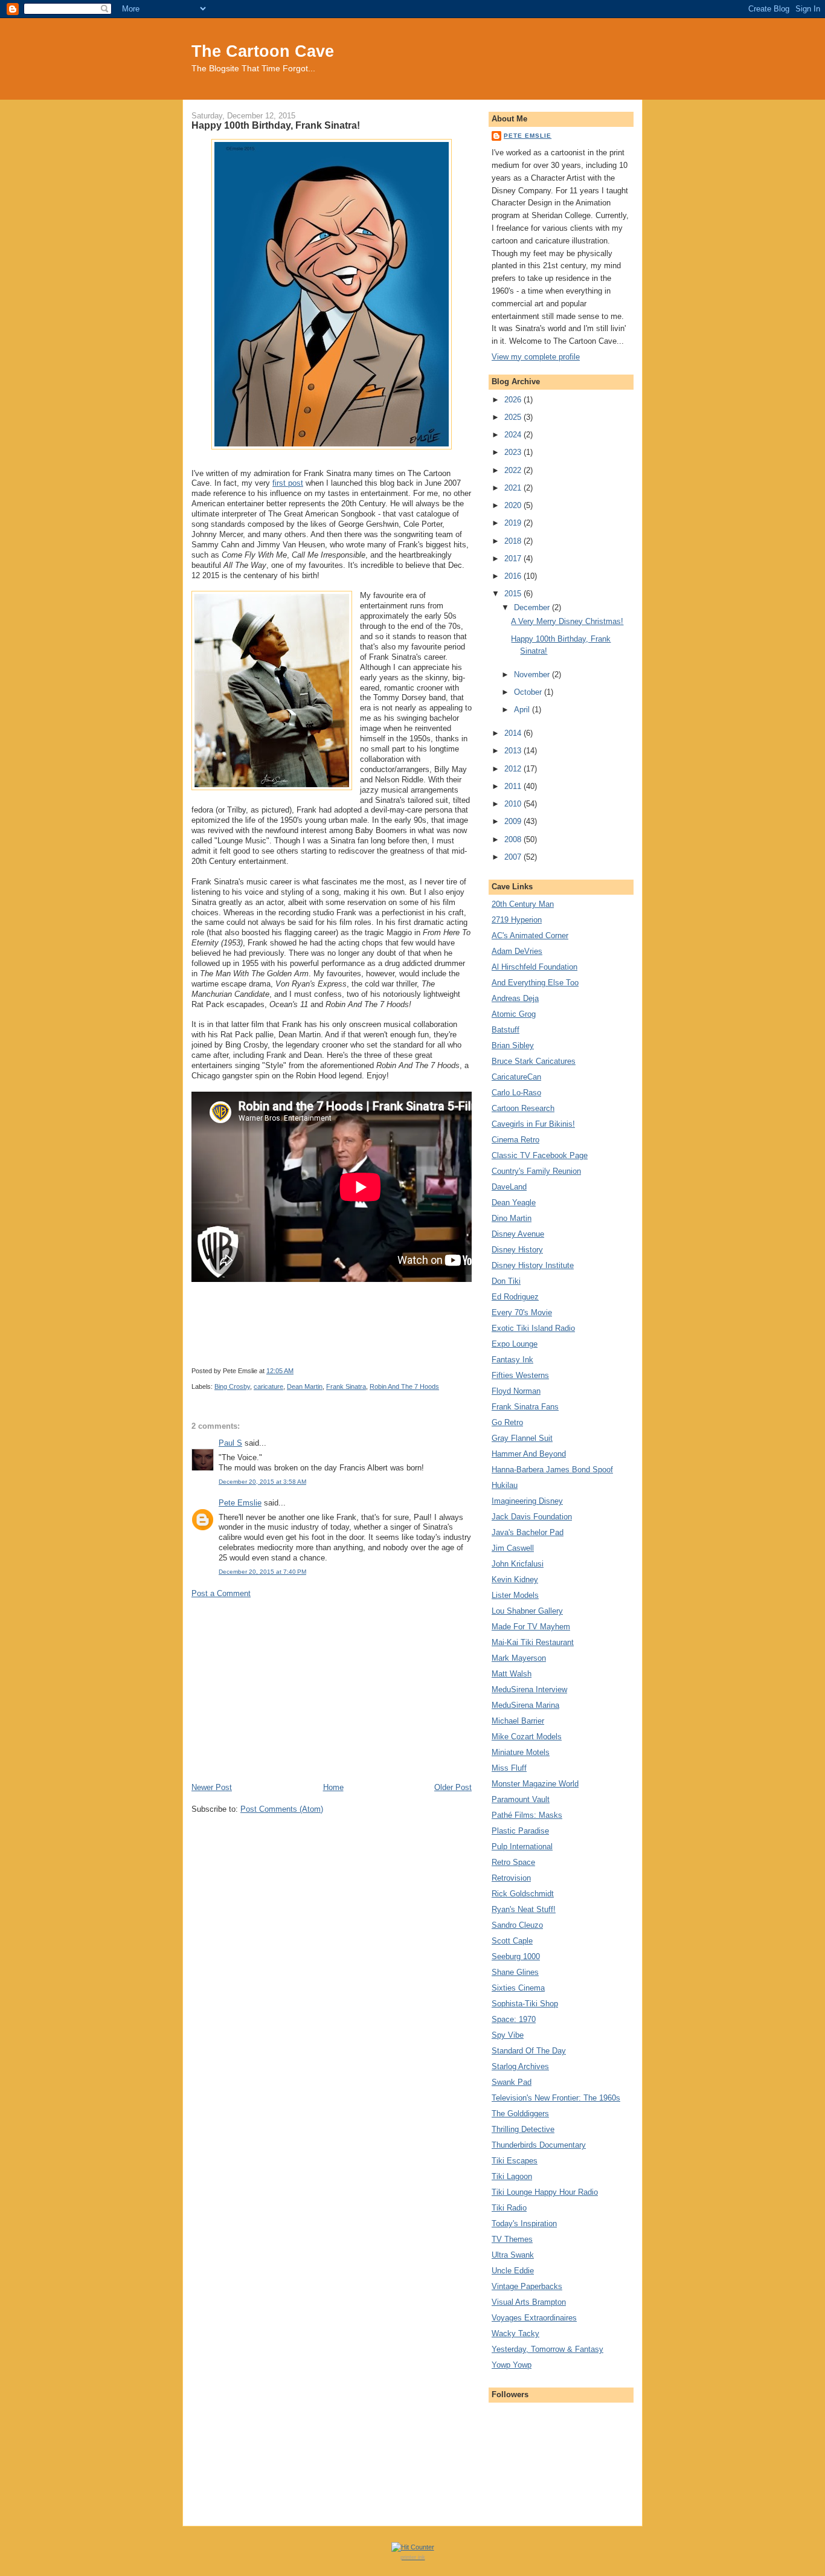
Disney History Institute (533, 1265)
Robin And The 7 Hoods (404, 1386)
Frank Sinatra (346, 1386)
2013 (514, 751)
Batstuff (506, 1030)
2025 (514, 417)
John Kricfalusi (518, 1564)
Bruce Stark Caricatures (534, 1061)
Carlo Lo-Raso (516, 1093)
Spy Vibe (508, 2035)
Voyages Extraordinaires (534, 2318)
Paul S (230, 1443)
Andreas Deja (515, 998)
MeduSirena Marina (525, 1705)
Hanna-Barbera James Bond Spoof (552, 1470)
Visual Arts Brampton (529, 2302)
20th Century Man (523, 904)
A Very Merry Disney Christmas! (567, 621)
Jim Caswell (513, 1548)
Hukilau (505, 1485)
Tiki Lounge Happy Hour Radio (545, 2192)
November (533, 675)
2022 (514, 470)
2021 (514, 488)
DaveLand (509, 1187)
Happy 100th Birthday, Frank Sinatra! (276, 125)
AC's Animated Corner (530, 935)
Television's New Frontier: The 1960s (556, 2098)
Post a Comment (221, 1593)
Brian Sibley (513, 1045)
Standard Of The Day (529, 2051)
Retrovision (511, 1878)
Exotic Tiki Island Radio (533, 1328)
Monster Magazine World (535, 1784)
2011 (514, 786)
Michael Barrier (518, 1721)
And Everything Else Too (535, 983)
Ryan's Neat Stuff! (524, 1909)
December (533, 607)
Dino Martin (512, 1218)
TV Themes (512, 2239)
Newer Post (212, 1787)
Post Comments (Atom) (282, 1809)
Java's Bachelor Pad (528, 1532)
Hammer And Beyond (529, 1454)
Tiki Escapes (515, 2161)
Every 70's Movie (522, 1312)
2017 (514, 559)
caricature (268, 1386)
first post (288, 483)
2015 (514, 594)
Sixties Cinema (518, 1988)
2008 (514, 839)
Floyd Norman (516, 1391)
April (523, 710)
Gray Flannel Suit (522, 1438)
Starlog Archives (520, 2066)
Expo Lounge (515, 1344)
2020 (514, 505)
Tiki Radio (509, 2208)
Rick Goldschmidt (523, 1894)
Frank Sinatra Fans (525, 1407)
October (529, 692)
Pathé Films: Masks (527, 1815)
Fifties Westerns (520, 1375)
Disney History (517, 1250)
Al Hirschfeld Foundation (534, 967)
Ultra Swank (513, 2255)
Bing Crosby (232, 1386)
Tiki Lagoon (512, 2176)
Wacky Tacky (515, 2333)
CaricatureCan (516, 1077)
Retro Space (513, 1862)
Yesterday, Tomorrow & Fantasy (547, 2349)
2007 (514, 857)
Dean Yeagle (514, 1203)
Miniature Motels (521, 1752)
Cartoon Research (523, 1108)
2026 (514, 400)
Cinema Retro (515, 1140)
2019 (514, 523)
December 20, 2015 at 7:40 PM (262, 1572)
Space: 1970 (514, 2019)
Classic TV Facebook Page (540, 1155)
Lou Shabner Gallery (527, 1611)
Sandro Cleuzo (517, 1925)
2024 (514, 435)
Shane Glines (515, 1972)
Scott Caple (512, 1941)
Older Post (453, 1787)
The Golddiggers (520, 2114)
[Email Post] (296, 1371)
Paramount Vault (521, 1799)
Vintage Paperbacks (527, 2286)
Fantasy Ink (512, 1360)
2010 (514, 804)
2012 (514, 769)
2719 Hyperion (517, 920)
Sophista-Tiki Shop (525, 2004)
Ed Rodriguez (515, 1297)
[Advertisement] (332, 1690)
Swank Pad (512, 2082)
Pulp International (522, 1847)
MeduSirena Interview (529, 1689)
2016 (514, 576)
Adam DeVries (517, 951)
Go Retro (507, 1422)
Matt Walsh (512, 1674)
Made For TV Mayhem (531, 1627)
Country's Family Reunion (536, 1171)
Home (333, 1787)
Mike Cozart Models (527, 1737)
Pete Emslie (240, 1503)
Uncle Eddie (513, 2271)
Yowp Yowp (512, 2365)
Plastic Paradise (520, 1831)
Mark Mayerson (519, 1658)
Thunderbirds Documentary (539, 2145)
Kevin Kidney (515, 1579)
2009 (514, 821)
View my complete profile (536, 357)
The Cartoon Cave (263, 51)
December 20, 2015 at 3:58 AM (262, 1482)
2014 (514, 733)
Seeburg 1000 (516, 1956)
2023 (514, 452)
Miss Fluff (509, 1768)
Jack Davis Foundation (532, 1517)
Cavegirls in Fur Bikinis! (533, 1124)
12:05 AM (280, 1371)
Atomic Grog (514, 1014)
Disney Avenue (518, 1234)
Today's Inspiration (524, 2223)
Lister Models (515, 1595)
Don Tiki (506, 1281)
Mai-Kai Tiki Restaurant (533, 1642)
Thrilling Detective (523, 2129)
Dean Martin (305, 1386)
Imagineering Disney (527, 1501)
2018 (514, 541)
